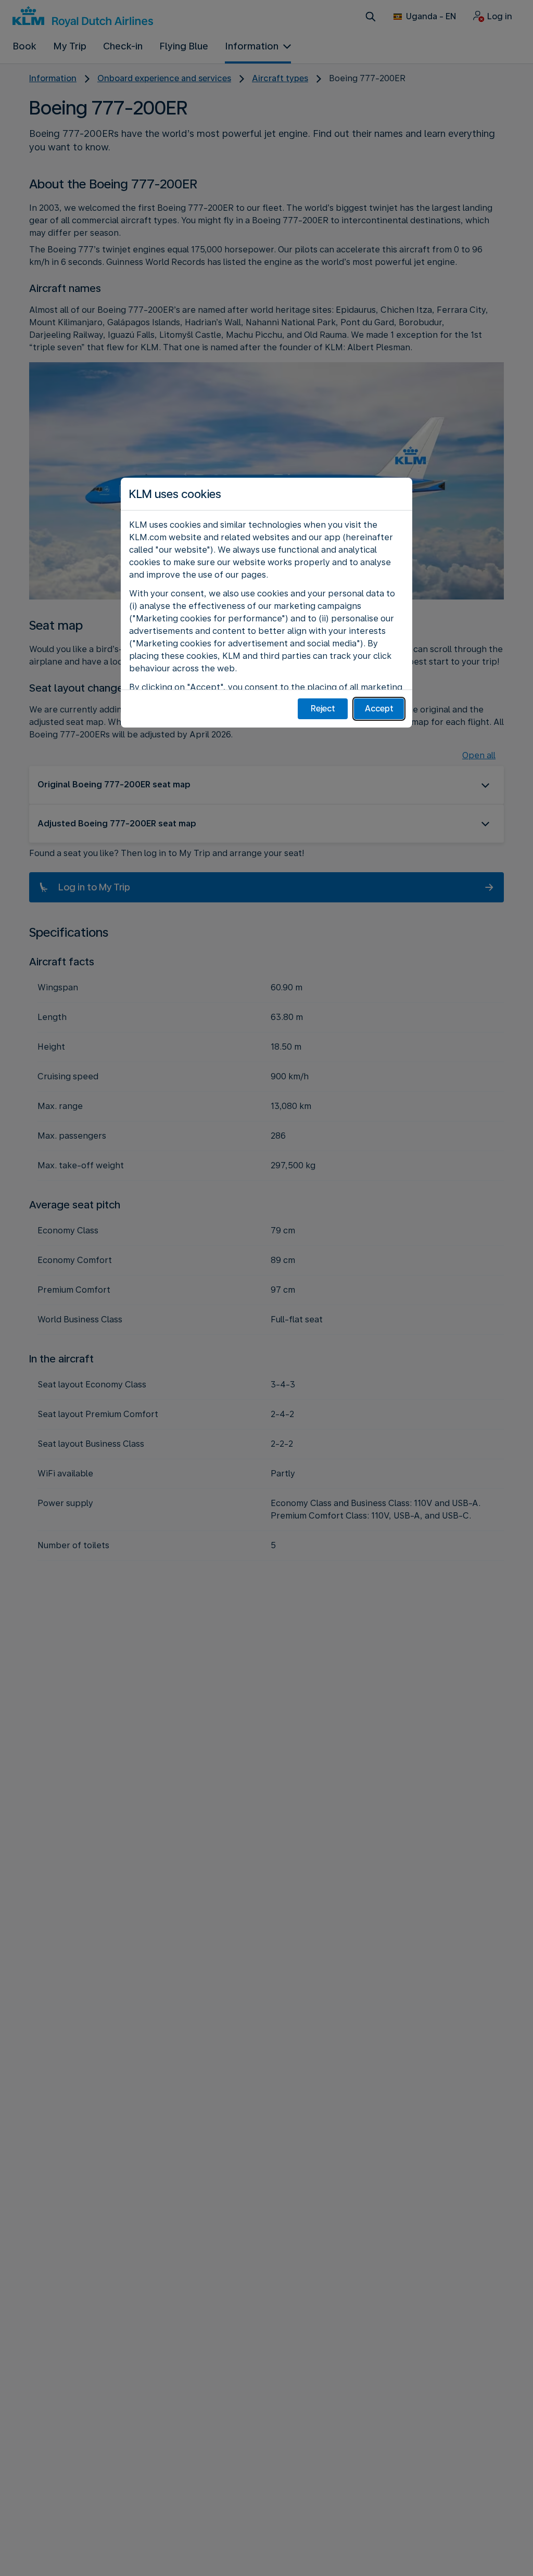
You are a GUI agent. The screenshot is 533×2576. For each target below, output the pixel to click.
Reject (323, 709)
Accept (379, 709)
